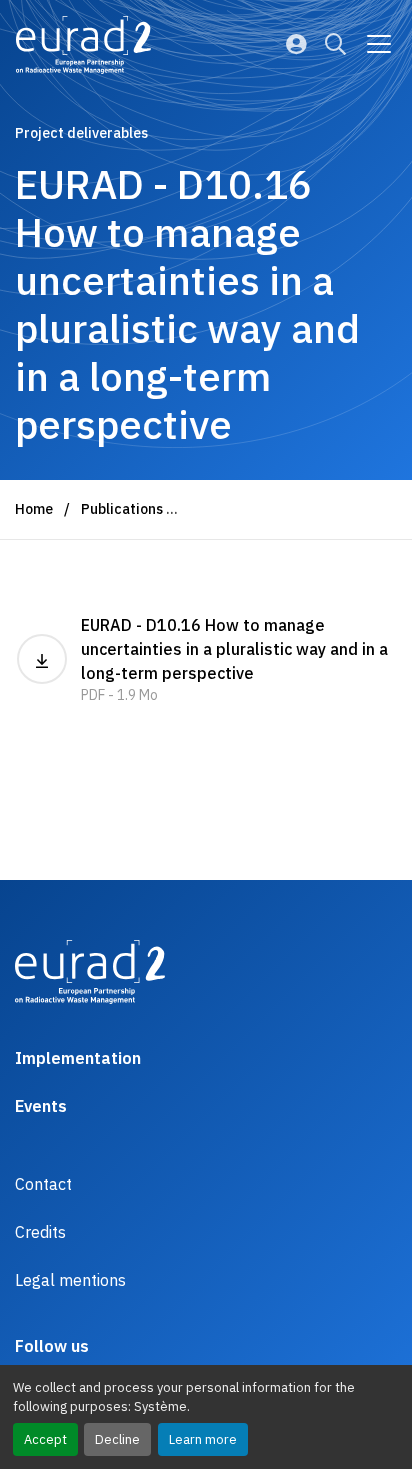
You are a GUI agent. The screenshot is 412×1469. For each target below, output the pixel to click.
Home (34, 509)
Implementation (78, 1058)
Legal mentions (70, 1280)
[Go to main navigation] (379, 44)
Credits (40, 1232)
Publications (122, 509)
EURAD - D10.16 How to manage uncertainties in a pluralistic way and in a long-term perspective (234, 659)
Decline (117, 1439)
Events (41, 1106)
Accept (45, 1439)
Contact (43, 1184)
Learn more (203, 1439)
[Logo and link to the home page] (83, 45)
